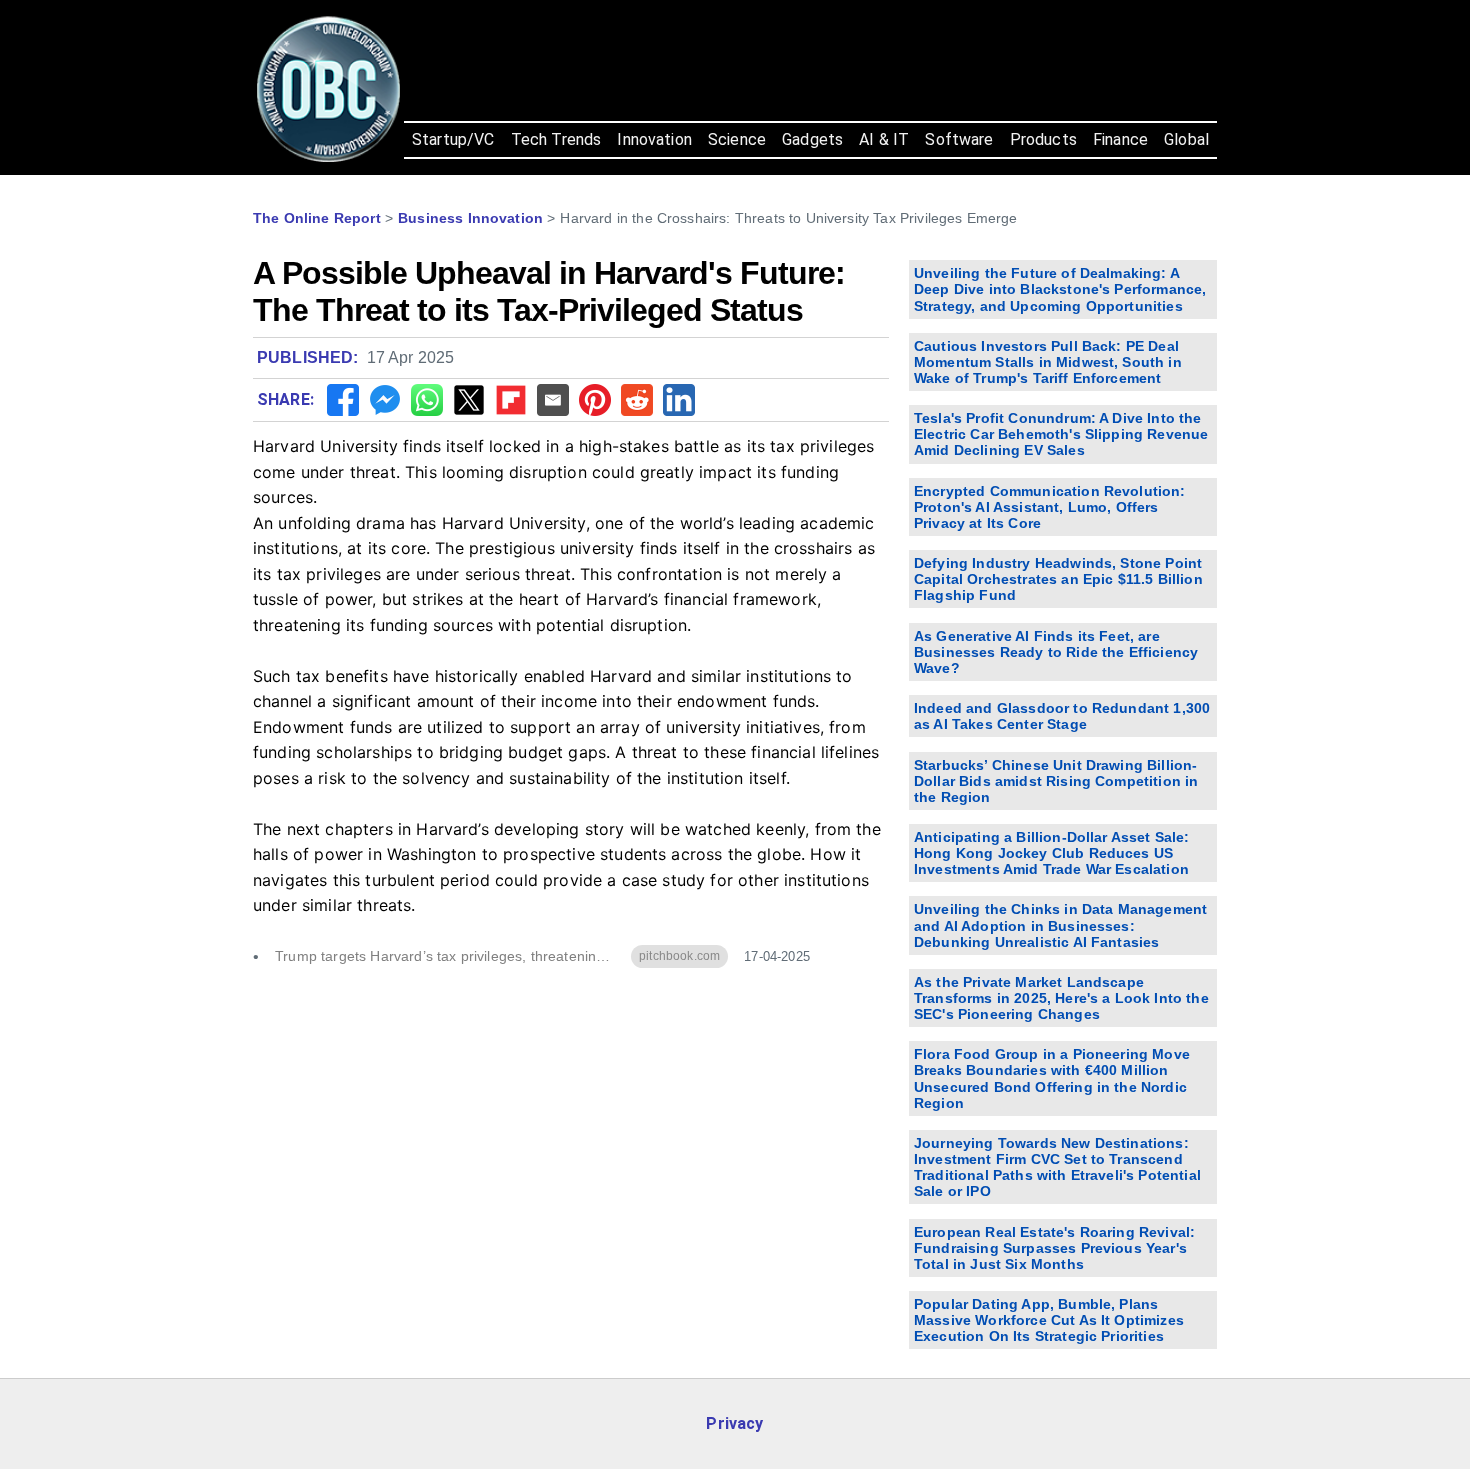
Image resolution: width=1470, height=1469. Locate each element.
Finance (1120, 139)
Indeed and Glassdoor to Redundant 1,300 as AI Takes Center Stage (1062, 716)
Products (1043, 139)
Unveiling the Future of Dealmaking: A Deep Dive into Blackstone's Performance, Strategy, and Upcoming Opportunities (1060, 289)
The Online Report (317, 218)
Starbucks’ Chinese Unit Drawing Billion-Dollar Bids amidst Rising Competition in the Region (1056, 781)
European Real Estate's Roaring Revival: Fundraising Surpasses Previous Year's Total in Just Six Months (1054, 1248)
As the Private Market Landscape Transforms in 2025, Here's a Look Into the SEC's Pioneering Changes (1061, 998)
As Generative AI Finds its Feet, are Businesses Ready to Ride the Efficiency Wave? (1056, 652)
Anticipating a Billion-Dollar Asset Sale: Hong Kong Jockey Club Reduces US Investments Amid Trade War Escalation (1052, 853)
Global (1186, 139)
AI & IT (884, 139)
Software (959, 139)
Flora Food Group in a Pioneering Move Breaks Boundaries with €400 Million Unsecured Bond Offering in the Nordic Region (1052, 1078)
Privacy (734, 1423)
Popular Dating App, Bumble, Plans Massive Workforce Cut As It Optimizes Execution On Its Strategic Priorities (1049, 1320)
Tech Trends (556, 139)
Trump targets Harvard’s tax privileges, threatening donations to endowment (445, 956)
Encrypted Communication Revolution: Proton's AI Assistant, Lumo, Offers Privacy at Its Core (1050, 507)
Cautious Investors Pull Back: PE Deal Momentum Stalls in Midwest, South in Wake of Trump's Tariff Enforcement (1048, 362)
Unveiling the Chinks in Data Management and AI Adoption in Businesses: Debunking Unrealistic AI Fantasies (1060, 925)
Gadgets (812, 139)
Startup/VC (453, 139)
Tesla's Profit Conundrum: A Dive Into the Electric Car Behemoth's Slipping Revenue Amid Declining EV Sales (1061, 434)
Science (737, 139)
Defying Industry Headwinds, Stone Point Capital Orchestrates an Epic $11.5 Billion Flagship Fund (1058, 579)
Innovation (654, 139)
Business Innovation (470, 218)
